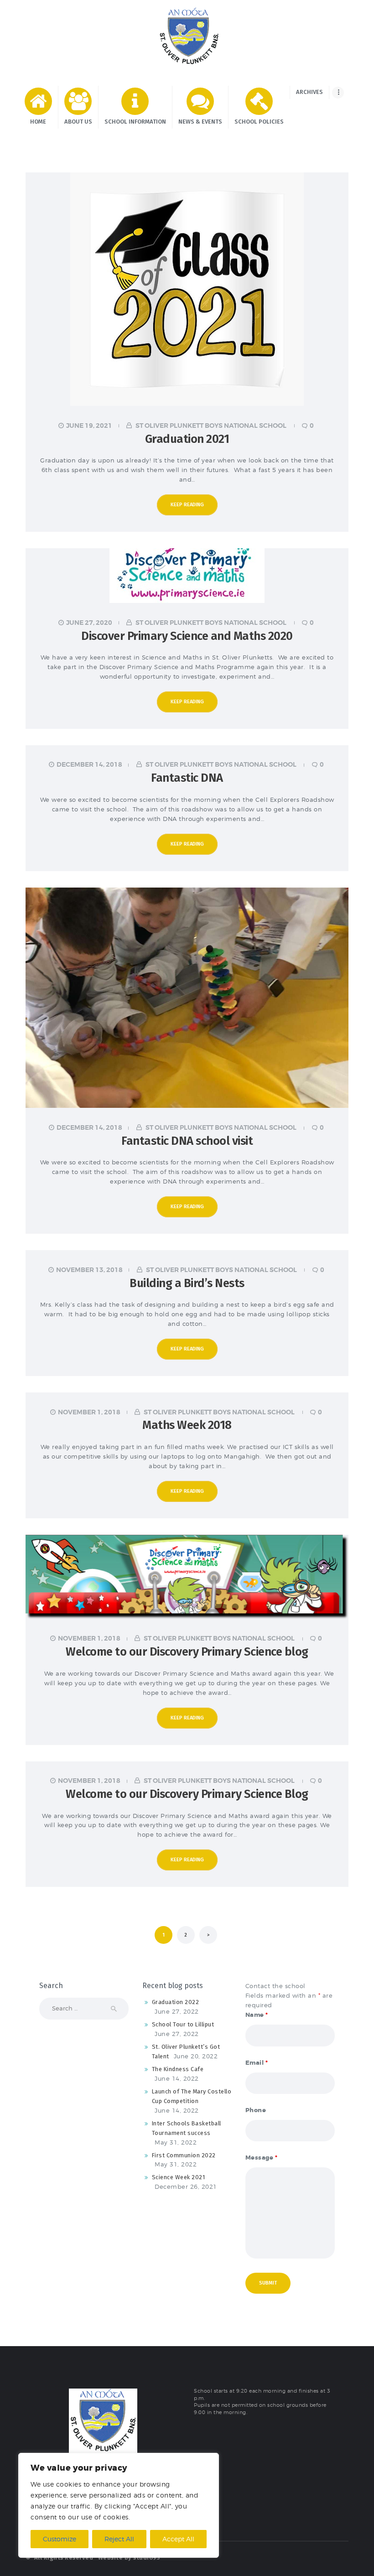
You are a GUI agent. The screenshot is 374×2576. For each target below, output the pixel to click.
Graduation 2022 (176, 2002)
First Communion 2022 (184, 2155)
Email (257, 2063)
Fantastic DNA (187, 778)
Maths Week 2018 (187, 1425)
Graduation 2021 (187, 439)
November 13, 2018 (89, 1270)
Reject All (119, 2539)
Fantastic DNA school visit (187, 1141)
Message (262, 2158)
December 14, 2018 (89, 764)
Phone (256, 2110)
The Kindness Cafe (178, 2069)
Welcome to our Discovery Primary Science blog (187, 1652)
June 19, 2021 (89, 426)
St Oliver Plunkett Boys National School (211, 426)
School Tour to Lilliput (183, 2024)
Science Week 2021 (179, 2177)
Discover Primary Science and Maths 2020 (187, 636)
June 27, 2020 (89, 623)
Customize (60, 2539)
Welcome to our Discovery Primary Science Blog (187, 1794)
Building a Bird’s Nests (187, 1283)
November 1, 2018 (89, 1412)
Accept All (178, 2539)
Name (257, 2015)
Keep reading (187, 505)
